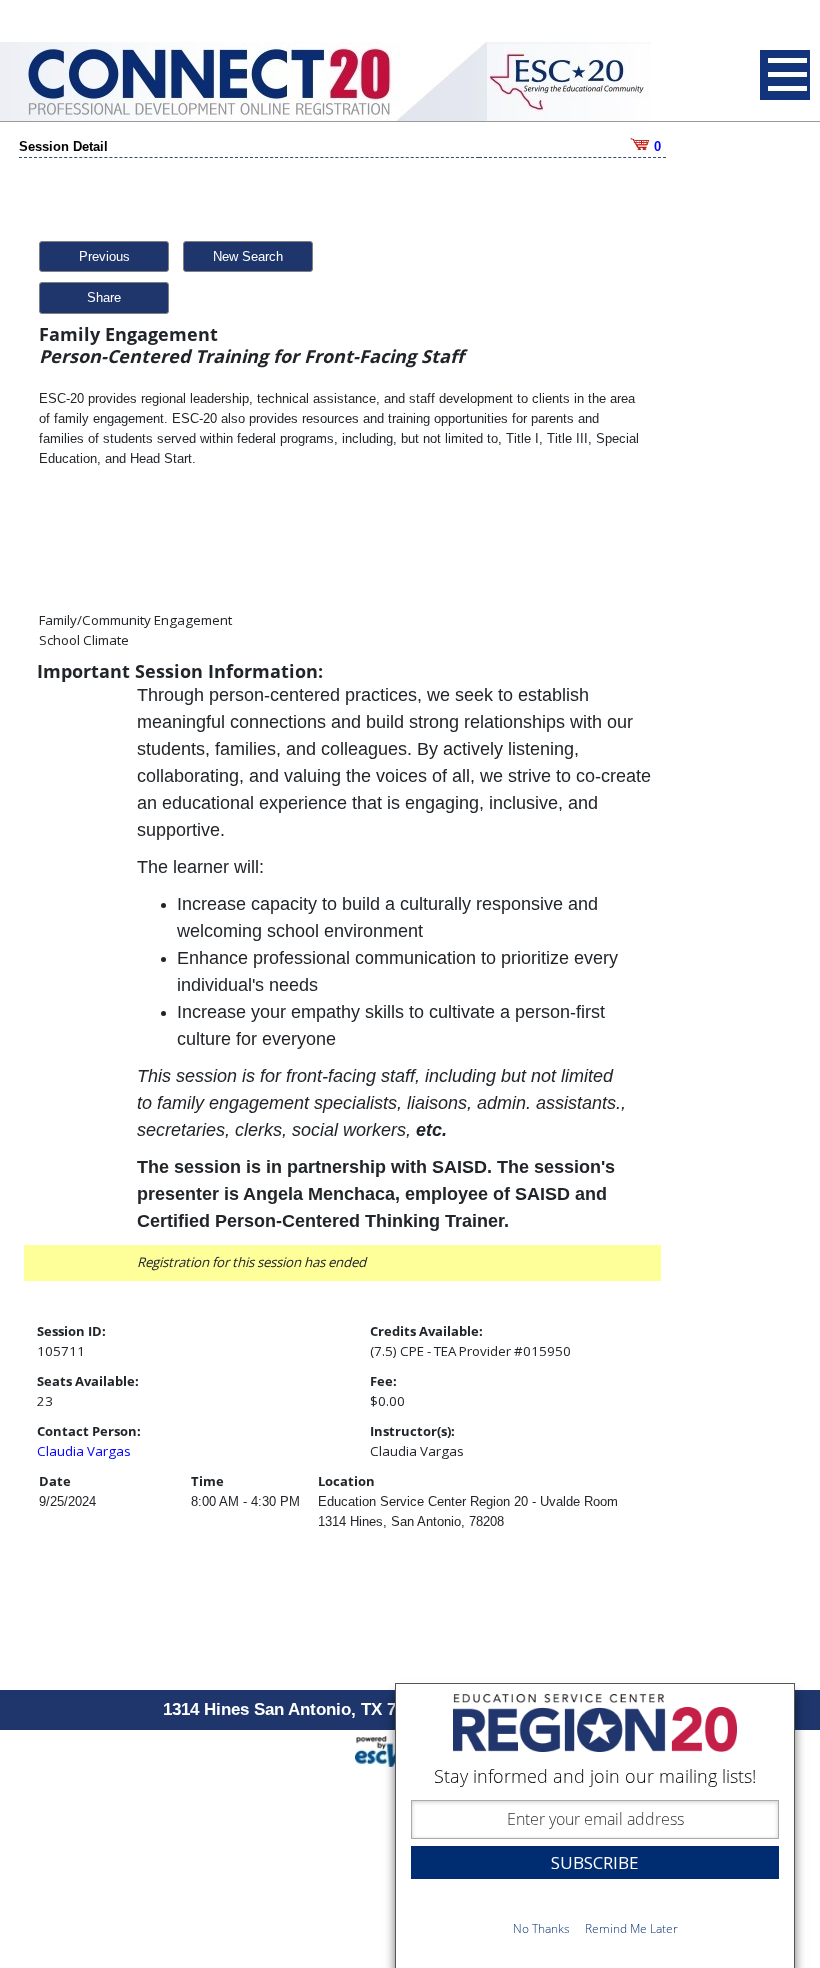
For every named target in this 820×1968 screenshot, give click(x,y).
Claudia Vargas (84, 1451)
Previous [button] (104, 256)
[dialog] (595, 1825)
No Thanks (541, 1928)
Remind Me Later (631, 1928)
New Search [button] (248, 256)
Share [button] (104, 297)
